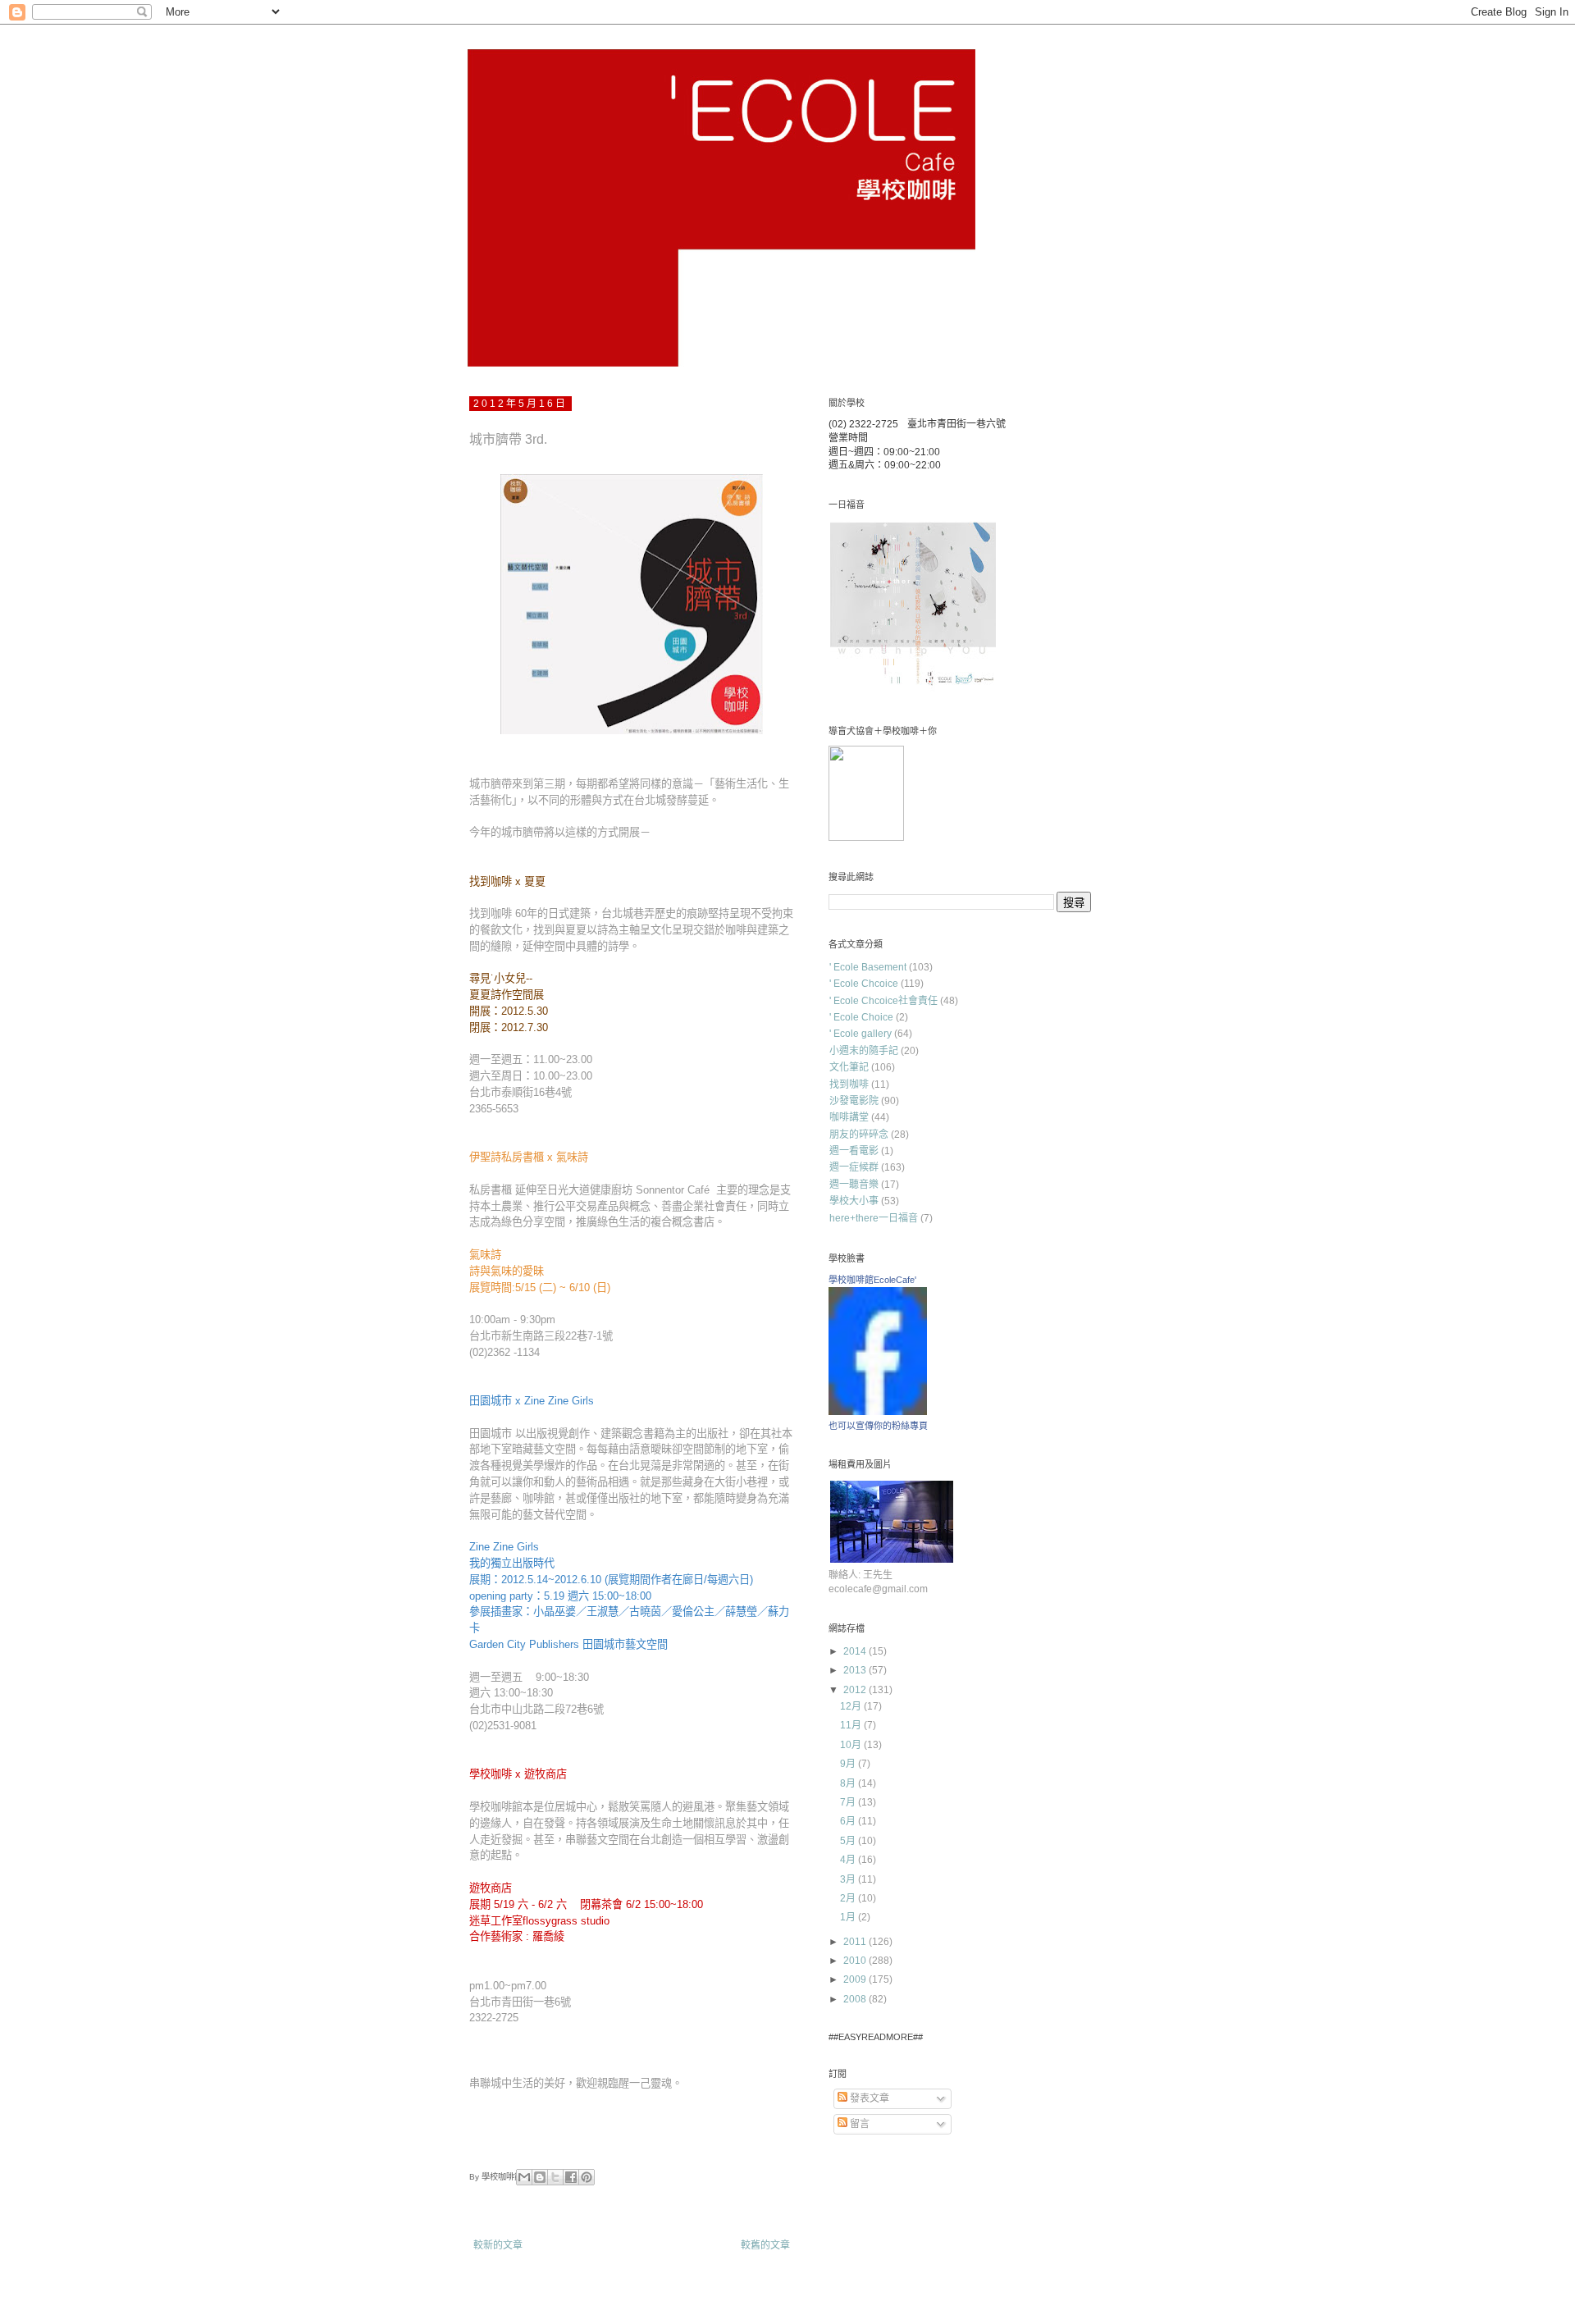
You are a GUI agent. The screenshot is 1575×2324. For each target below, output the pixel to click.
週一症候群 (854, 1167)
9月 (849, 1764)
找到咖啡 (849, 1084)
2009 (856, 1979)
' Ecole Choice (861, 1017)
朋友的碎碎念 (859, 1135)
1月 (849, 1917)
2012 (856, 1690)
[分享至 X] (555, 2177)
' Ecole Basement (868, 967)
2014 (856, 1651)
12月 (852, 1706)
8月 (849, 1783)
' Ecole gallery (861, 1034)
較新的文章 (498, 2245)
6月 (849, 1821)
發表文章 (868, 2098)
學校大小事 (854, 1201)
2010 (856, 1961)
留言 (858, 2124)
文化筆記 (849, 1067)
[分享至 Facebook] (571, 2177)
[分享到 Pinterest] (587, 2177)
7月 (849, 1802)
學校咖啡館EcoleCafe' (872, 1280)
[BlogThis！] (540, 2177)
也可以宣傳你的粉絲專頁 (878, 1426)
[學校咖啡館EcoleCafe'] (878, 1412)
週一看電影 (854, 1151)
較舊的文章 (765, 2245)
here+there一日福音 (874, 1218)
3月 (849, 1879)
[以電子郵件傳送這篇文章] (524, 2177)
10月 (852, 1745)
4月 (849, 1860)
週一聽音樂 (854, 1185)
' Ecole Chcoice (864, 984)
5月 (849, 1841)
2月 (849, 1898)
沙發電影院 (854, 1101)
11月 (852, 1725)
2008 (856, 1999)
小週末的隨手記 (864, 1051)
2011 (856, 1942)
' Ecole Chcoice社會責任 (883, 1001)
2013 (856, 1670)
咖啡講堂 (849, 1117)
